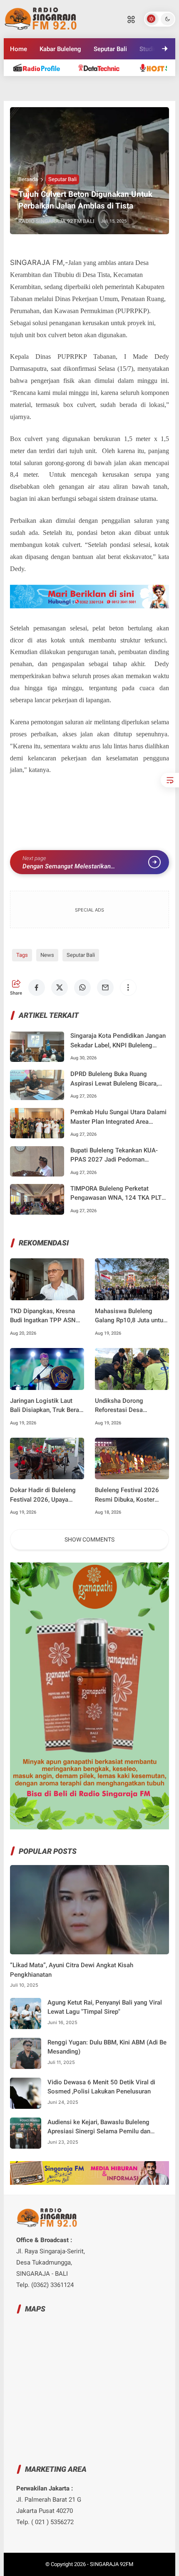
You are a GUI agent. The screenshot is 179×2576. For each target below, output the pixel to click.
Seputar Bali (110, 49)
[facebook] (37, 988)
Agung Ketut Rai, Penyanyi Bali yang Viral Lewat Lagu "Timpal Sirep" (105, 2007)
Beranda (28, 179)
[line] (45, 95)
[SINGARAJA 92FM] (41, 18)
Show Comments (89, 1539)
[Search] (131, 19)
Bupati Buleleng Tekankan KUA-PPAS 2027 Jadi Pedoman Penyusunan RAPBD (114, 1156)
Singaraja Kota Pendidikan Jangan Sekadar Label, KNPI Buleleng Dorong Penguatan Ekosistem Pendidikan (118, 1041)
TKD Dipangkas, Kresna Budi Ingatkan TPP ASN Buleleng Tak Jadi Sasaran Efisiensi (47, 1316)
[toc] (170, 780)
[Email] (105, 988)
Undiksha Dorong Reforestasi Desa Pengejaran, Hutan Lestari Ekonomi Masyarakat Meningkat (131, 1406)
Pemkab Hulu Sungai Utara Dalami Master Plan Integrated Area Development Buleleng (118, 1117)
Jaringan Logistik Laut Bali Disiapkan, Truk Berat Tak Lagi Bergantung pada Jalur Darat (46, 1406)
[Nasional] (41, 67)
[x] (60, 988)
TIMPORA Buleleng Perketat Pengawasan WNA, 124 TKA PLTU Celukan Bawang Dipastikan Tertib (118, 1194)
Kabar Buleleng (60, 49)
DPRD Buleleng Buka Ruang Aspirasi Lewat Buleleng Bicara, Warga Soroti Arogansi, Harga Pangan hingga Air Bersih (114, 1079)
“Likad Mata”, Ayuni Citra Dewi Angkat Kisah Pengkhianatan (72, 1970)
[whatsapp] (82, 988)
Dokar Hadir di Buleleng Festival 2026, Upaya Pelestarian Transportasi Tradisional (44, 1495)
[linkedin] (67, 95)
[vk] (112, 95)
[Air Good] (103, 67)
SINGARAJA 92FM (112, 2564)
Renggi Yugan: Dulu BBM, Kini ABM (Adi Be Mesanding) (107, 2047)
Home (19, 49)
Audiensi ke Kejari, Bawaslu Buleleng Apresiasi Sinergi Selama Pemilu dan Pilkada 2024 (99, 2127)
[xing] (134, 95)
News (47, 955)
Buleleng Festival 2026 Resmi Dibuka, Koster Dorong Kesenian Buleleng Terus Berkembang (132, 1495)
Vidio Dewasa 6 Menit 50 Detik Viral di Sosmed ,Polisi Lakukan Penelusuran (101, 2087)
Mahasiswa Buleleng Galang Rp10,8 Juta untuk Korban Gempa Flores (131, 1316)
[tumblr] (89, 95)
